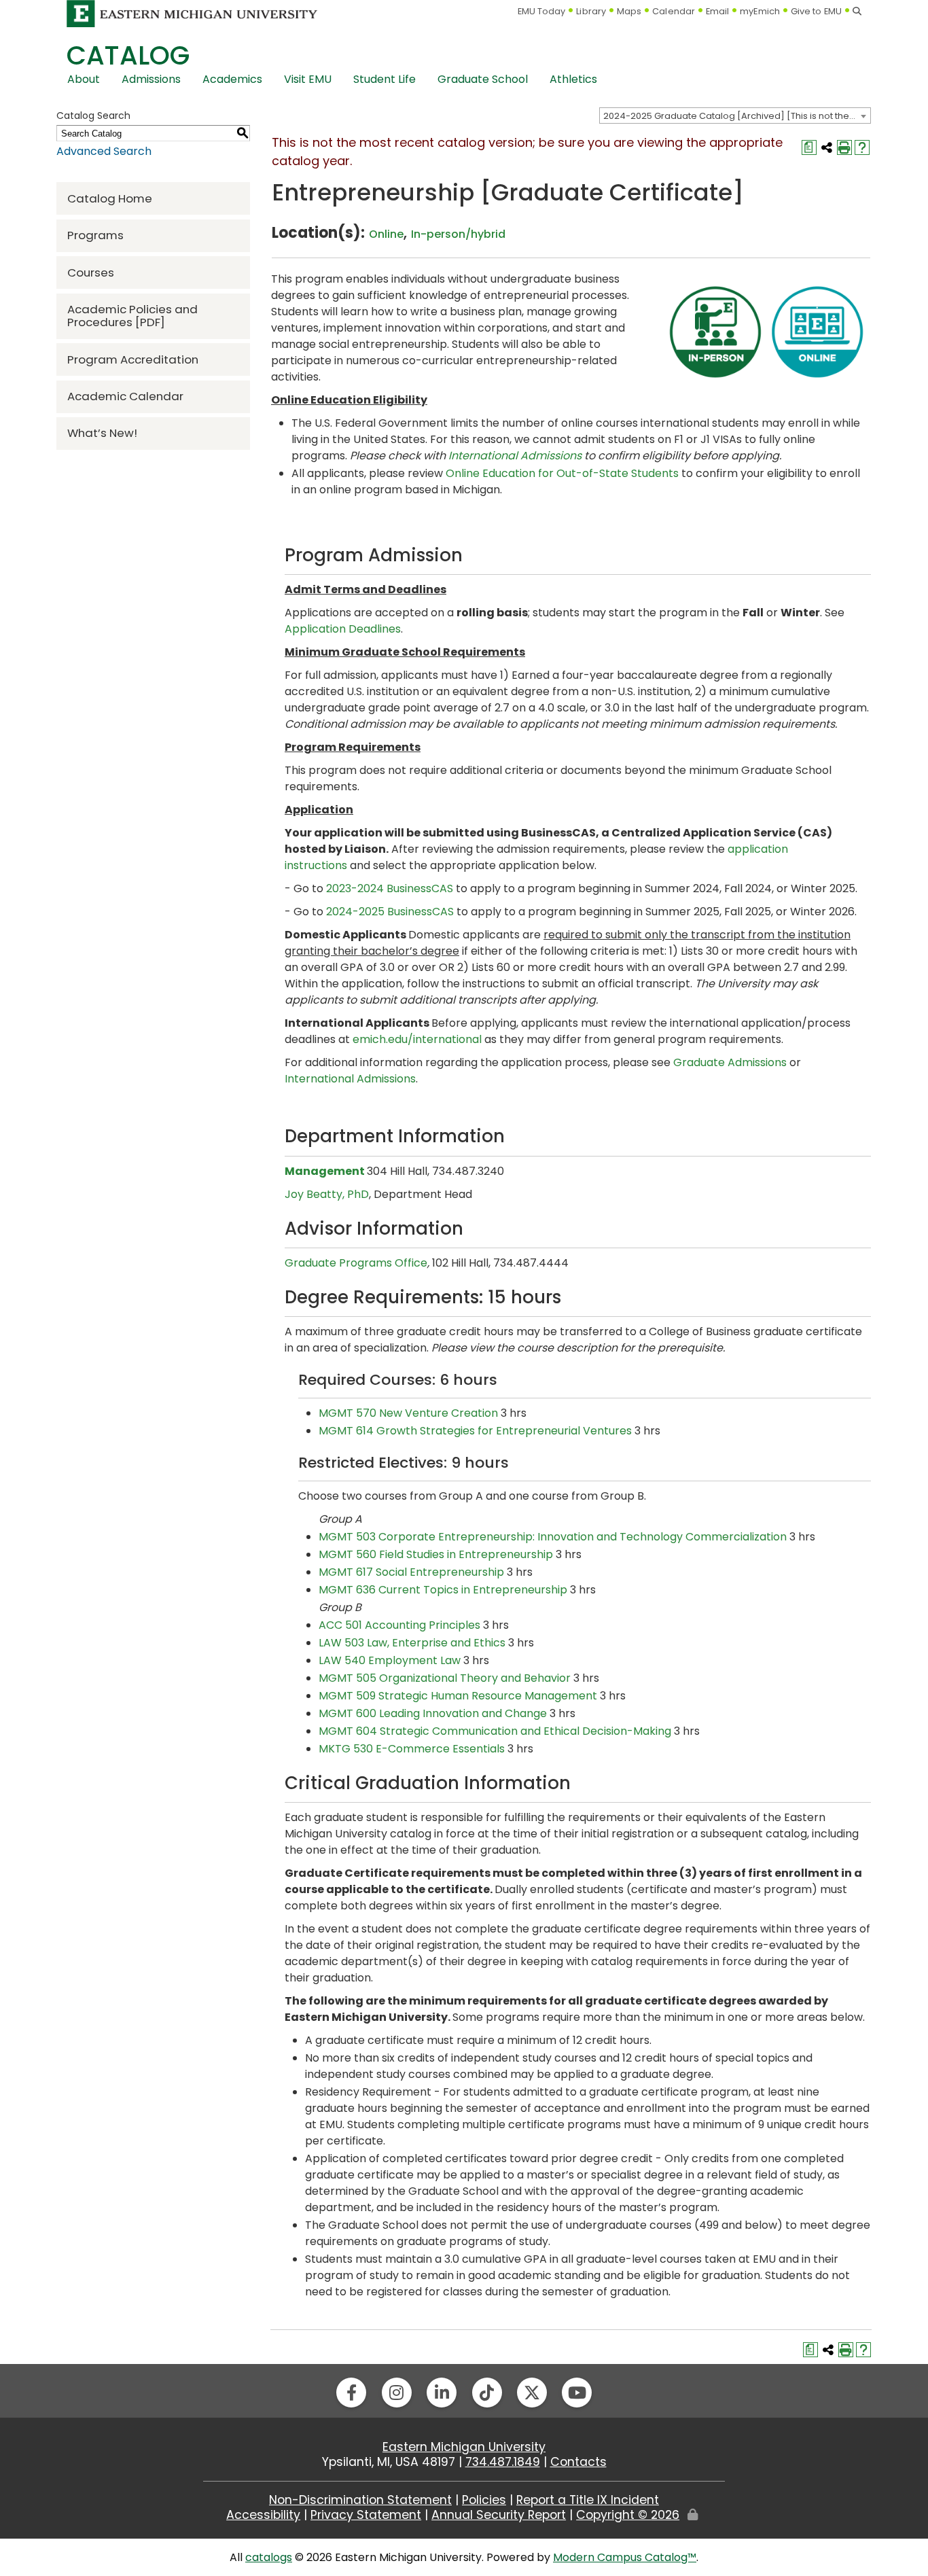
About (84, 79)
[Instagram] (397, 2393)
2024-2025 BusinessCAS (390, 912)
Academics (232, 79)
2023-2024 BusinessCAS (390, 888)
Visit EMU (308, 79)
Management (325, 1171)
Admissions (151, 79)
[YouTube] (577, 2393)
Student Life (385, 79)
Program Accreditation (133, 359)
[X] (532, 2393)
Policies (484, 2500)
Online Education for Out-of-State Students (562, 473)
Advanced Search (104, 151)
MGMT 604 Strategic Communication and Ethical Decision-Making (495, 1731)
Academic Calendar (125, 396)
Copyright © (628, 2515)
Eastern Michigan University (464, 2447)
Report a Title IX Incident (588, 2500)
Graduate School (483, 79)
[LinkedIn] (442, 2393)
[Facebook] (351, 2393)
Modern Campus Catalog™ (625, 2557)
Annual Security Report (499, 2515)
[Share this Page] (827, 147)
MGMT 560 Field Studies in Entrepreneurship (436, 1554)
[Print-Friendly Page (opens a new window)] (844, 147)
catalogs (269, 2557)
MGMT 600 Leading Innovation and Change (433, 1713)
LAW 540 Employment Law (390, 1660)
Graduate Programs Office (356, 1263)
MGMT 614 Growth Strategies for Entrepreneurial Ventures (475, 1431)
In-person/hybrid (458, 234)
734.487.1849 (503, 2462)
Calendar (674, 11)
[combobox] (735, 116)
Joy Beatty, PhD (327, 1194)
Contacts (578, 2462)
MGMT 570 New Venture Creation (408, 1413)
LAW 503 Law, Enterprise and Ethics (412, 1643)
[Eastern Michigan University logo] (192, 13)
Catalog (128, 55)
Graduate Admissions (730, 1062)
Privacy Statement (366, 2515)
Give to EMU (816, 11)
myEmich (760, 11)
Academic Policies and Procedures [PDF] (132, 316)
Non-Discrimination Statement (360, 2500)
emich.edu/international (417, 1039)
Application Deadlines (343, 629)
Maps (629, 11)
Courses (91, 272)
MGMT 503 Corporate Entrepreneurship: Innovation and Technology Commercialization (553, 1537)
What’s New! (102, 433)
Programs (95, 235)
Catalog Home (110, 198)
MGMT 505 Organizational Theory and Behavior (445, 1678)
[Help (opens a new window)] (862, 147)
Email (718, 11)
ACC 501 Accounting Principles (399, 1625)
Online (386, 234)
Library (591, 11)
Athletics (573, 79)
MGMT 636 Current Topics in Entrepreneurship (443, 1590)
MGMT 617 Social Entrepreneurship (411, 1572)
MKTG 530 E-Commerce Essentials (412, 1749)
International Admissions (515, 456)
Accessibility (263, 2515)
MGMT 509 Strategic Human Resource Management (458, 1696)
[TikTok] (487, 2393)
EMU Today (542, 11)
